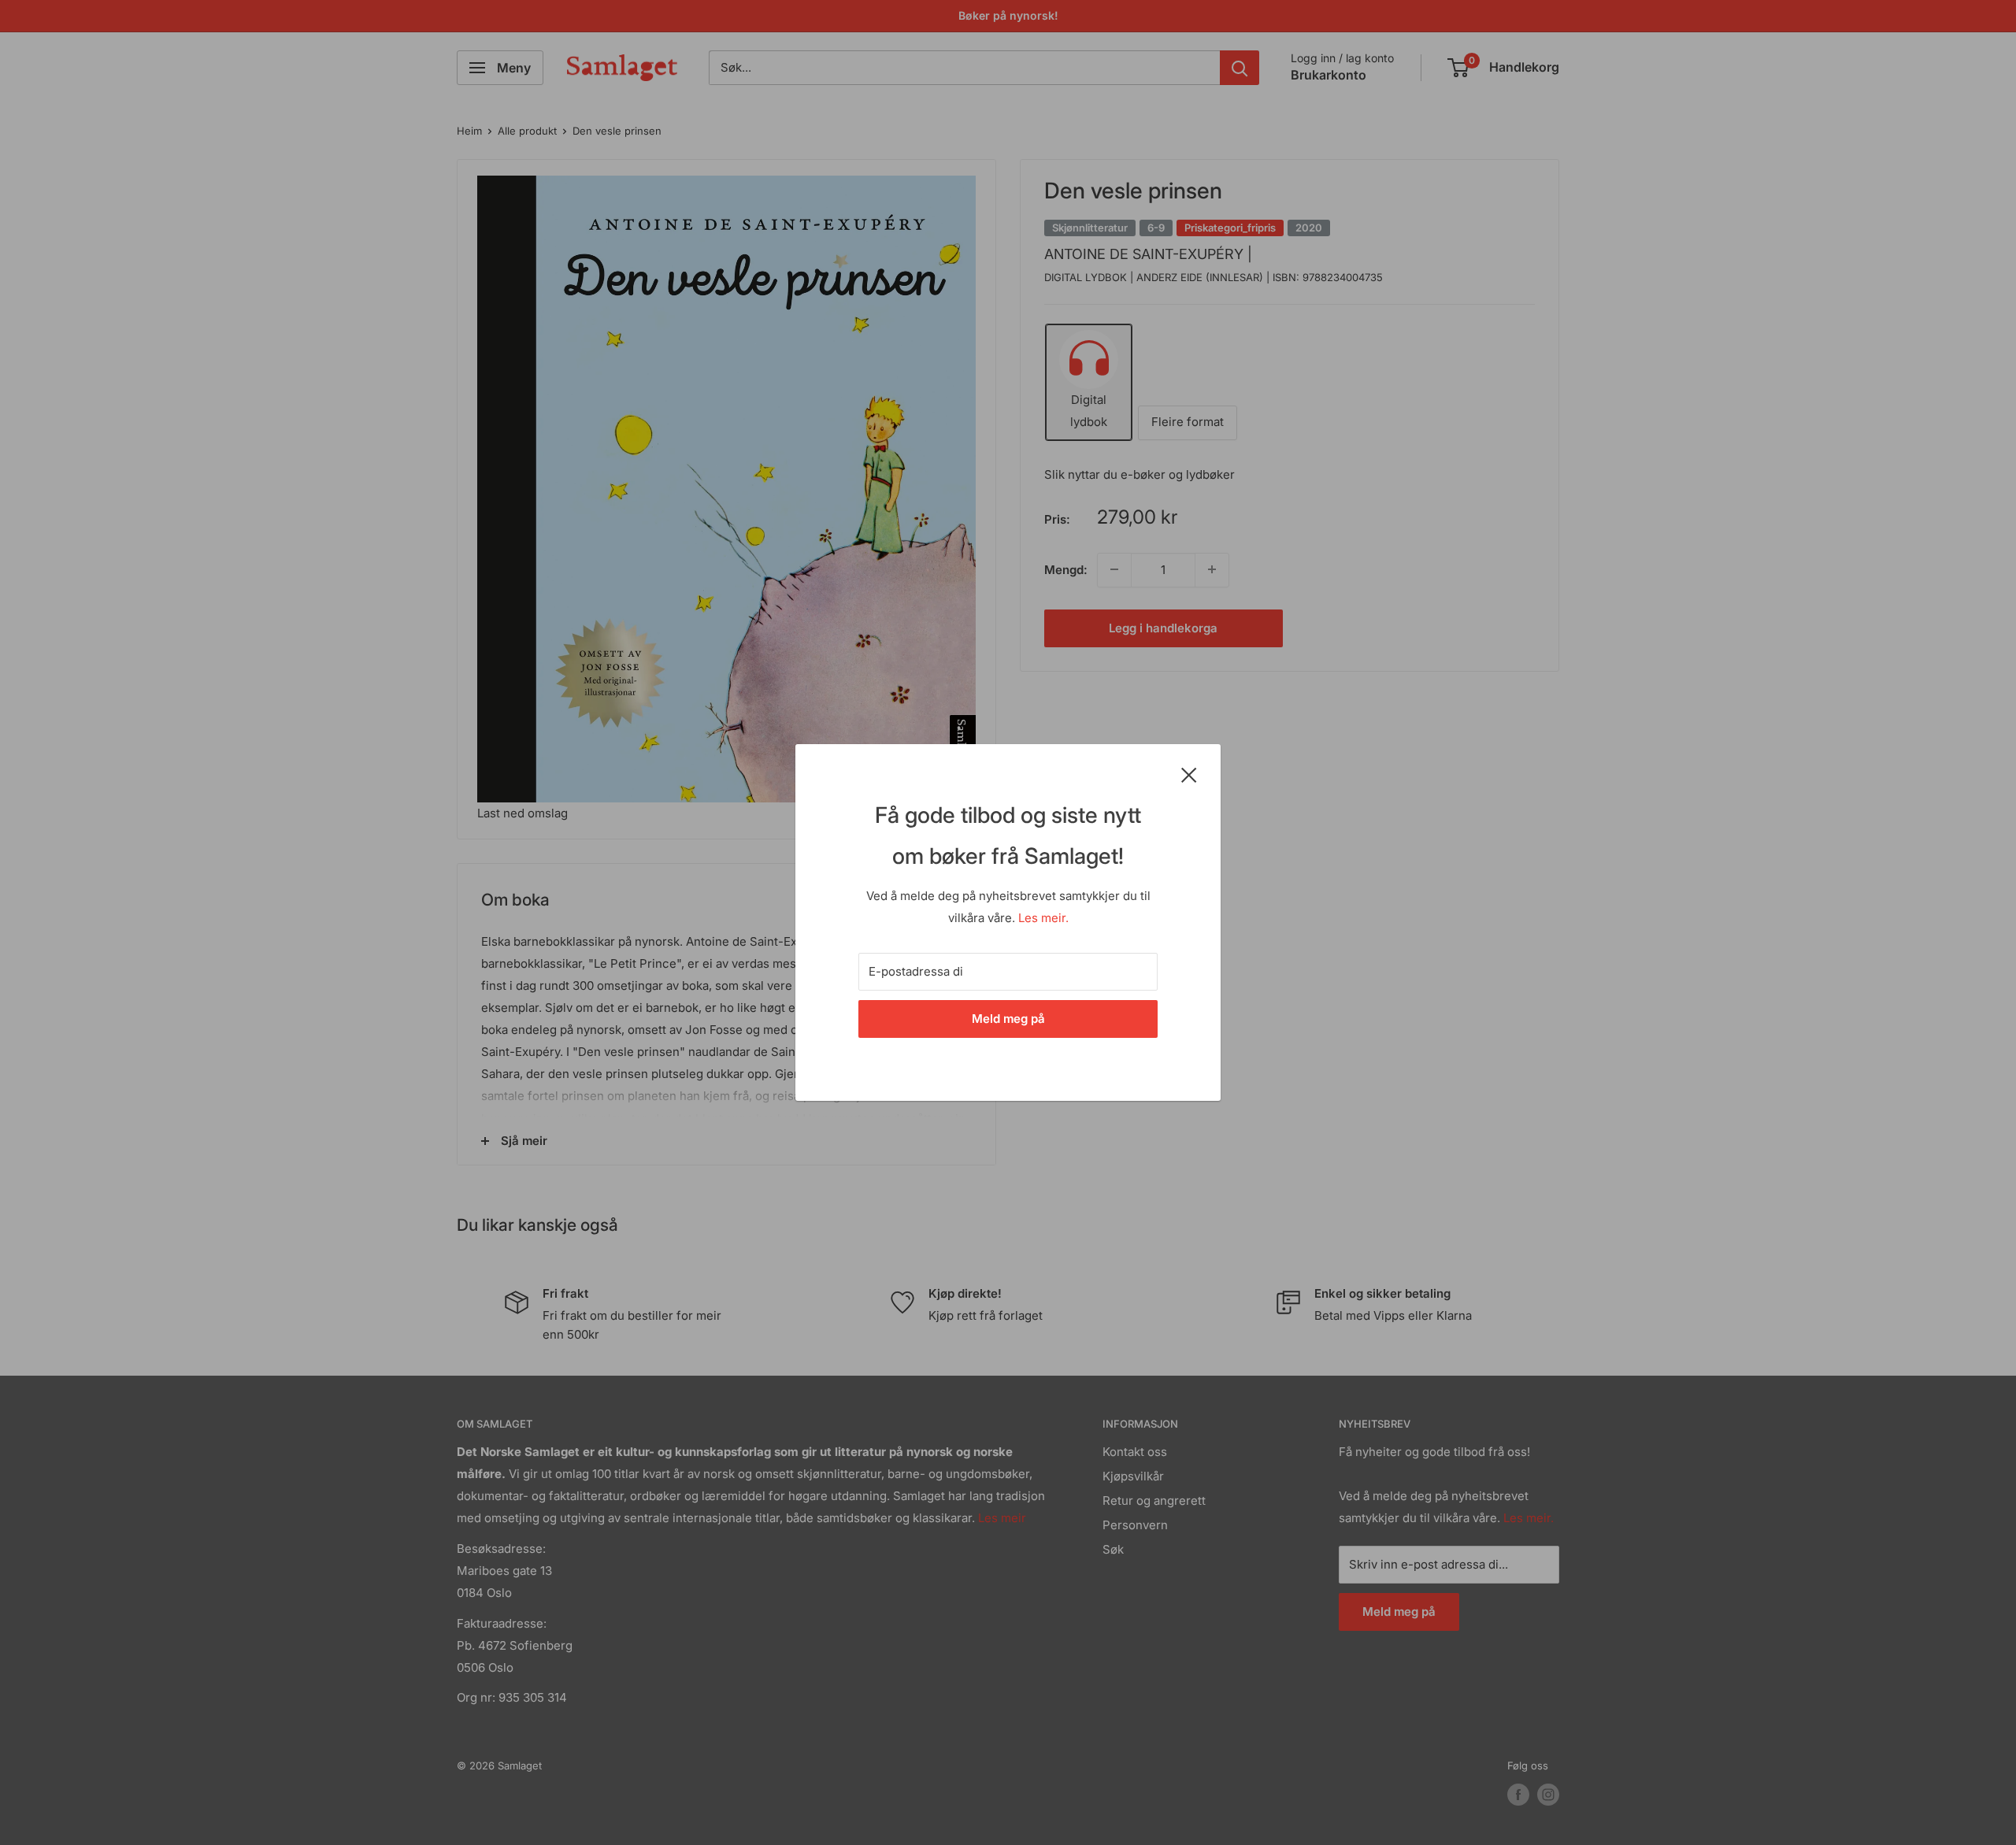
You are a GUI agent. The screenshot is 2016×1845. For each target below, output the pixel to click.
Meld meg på (1008, 1019)
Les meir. (1043, 918)
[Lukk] (1189, 774)
